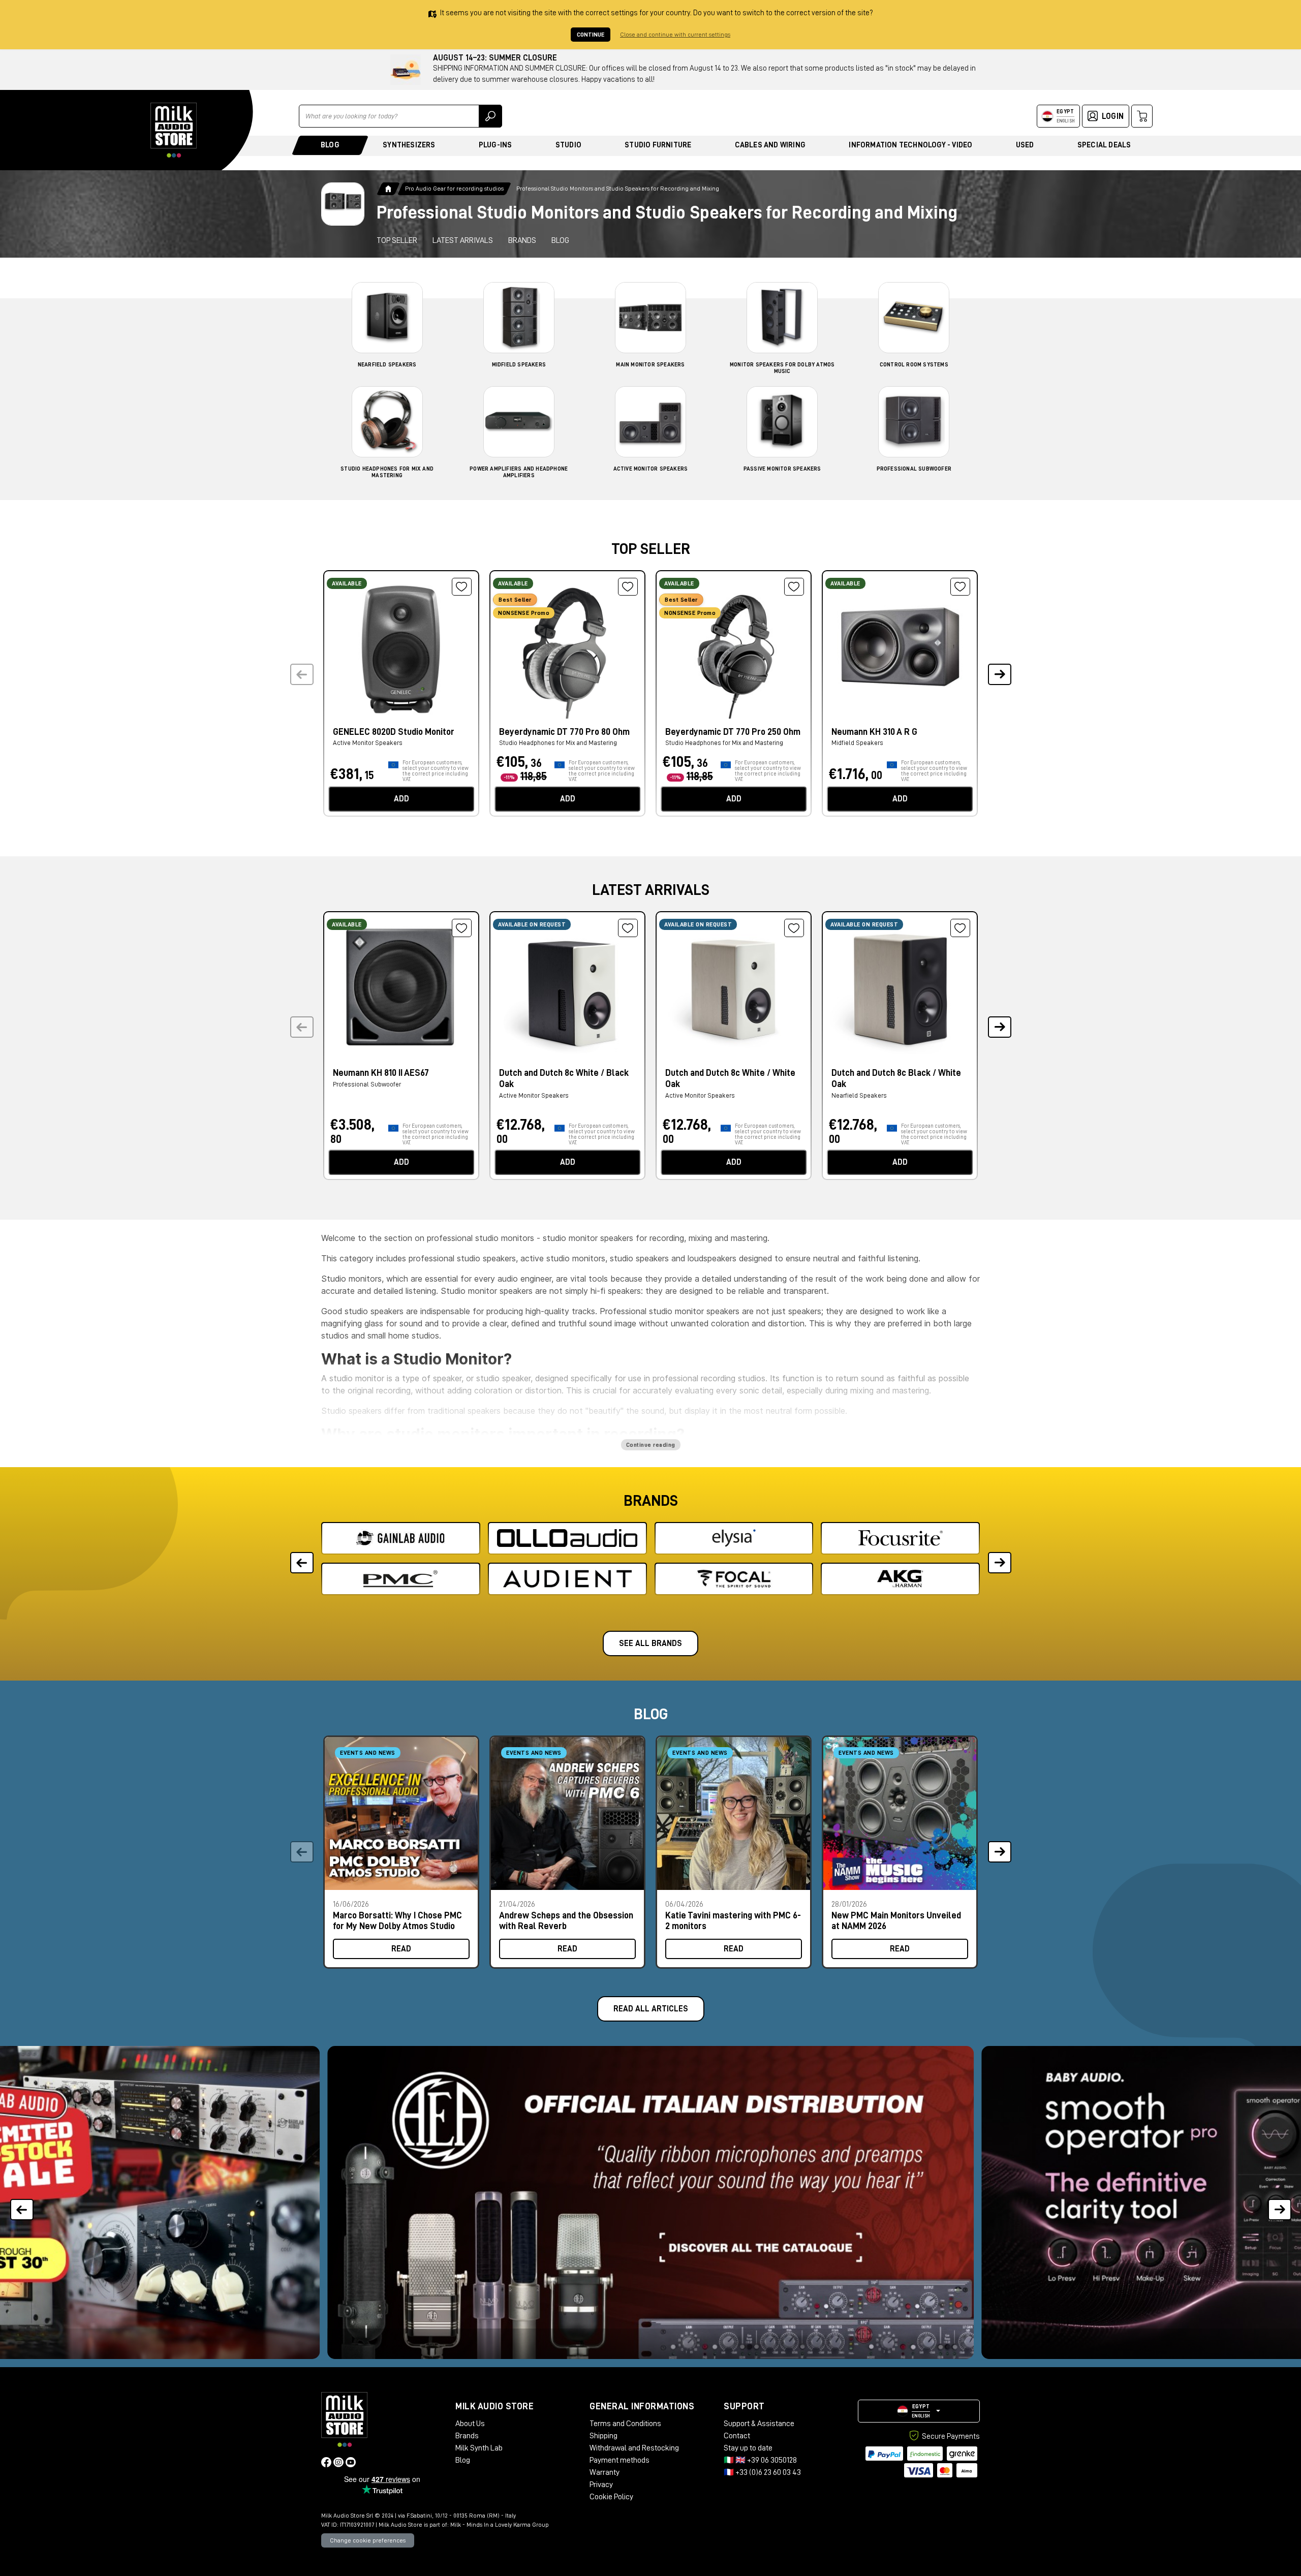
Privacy (601, 2485)
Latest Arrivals (463, 240)
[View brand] (401, 1538)
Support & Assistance (759, 2424)
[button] (999, 675)
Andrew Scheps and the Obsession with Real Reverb (566, 1921)
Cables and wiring (770, 145)
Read (401, 1949)
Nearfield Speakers (387, 365)
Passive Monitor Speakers (782, 469)
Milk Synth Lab (479, 2448)
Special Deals (1104, 145)
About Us (470, 2424)
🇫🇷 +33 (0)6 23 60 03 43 (762, 2472)
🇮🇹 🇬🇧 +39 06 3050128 (760, 2460)
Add (401, 799)
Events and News (368, 1753)
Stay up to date (748, 2448)
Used (1025, 145)
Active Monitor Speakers (651, 469)
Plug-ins (495, 145)
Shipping (603, 2436)
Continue (591, 35)
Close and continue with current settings (675, 35)
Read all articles (651, 2009)
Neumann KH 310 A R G (874, 732)
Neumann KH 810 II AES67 (381, 1073)
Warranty (605, 2472)
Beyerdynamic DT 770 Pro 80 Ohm (564, 732)
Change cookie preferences (368, 2540)
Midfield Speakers (519, 365)
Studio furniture (658, 145)
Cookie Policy (611, 2497)
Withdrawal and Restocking (634, 2448)
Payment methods (619, 2460)
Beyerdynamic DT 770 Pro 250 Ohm (733, 732)
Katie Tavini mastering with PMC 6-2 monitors (733, 1921)
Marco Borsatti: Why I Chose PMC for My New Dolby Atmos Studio (397, 1921)
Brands (522, 240)
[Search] (490, 116)
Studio (568, 145)
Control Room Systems (914, 365)
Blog (330, 145)
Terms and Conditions (625, 2424)
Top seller (397, 240)
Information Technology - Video (910, 145)
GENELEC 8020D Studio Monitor (394, 732)
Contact (737, 2436)
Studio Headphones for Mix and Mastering (558, 743)
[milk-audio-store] (174, 130)
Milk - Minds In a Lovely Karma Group (500, 2525)
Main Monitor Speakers (650, 365)
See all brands (650, 1643)
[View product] (401, 647)
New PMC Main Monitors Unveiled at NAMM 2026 (896, 1921)
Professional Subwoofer (914, 469)
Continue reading (651, 1445)
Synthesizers (409, 145)
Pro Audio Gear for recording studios (454, 189)
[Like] (462, 587)
